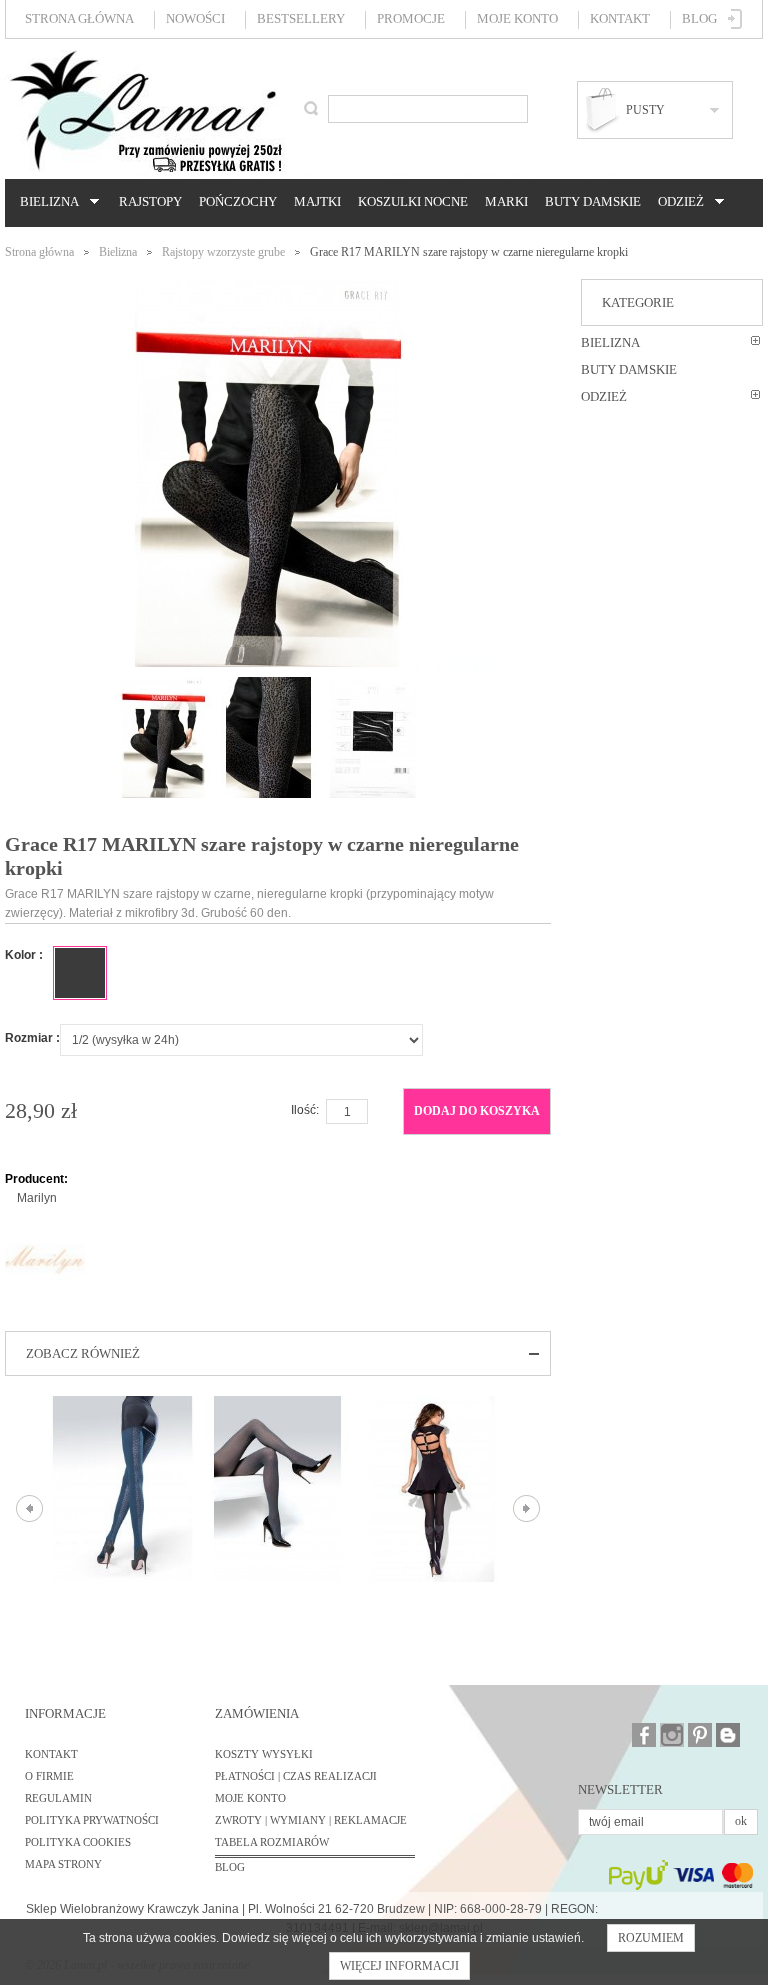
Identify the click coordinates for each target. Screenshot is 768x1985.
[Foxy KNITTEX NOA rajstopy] (277, 1489)
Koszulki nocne (413, 201)
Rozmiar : (32, 1038)
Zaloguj (735, 19)
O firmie (49, 1776)
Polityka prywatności (92, 1820)
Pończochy (238, 201)
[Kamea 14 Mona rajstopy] (432, 1489)
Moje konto (517, 18)
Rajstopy (150, 201)
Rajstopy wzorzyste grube (223, 252)
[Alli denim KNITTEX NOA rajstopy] (122, 1489)
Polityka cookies (78, 1842)
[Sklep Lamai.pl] (145, 111)
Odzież (678, 202)
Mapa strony (63, 1864)
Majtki (317, 201)
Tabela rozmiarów (272, 1842)
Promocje (411, 18)
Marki (506, 201)
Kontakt (620, 18)
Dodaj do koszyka (477, 1111)
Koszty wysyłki (264, 1754)
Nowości (195, 18)
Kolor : (24, 955)
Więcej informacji (399, 1966)
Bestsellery (301, 18)
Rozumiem (651, 1938)
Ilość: (305, 1110)
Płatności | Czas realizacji (296, 1776)
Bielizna (46, 202)
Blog (699, 18)
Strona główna (79, 18)
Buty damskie (593, 201)
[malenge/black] (80, 973)
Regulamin (58, 1798)
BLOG (230, 1867)
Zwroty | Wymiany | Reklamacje (311, 1820)
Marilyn (37, 1198)
